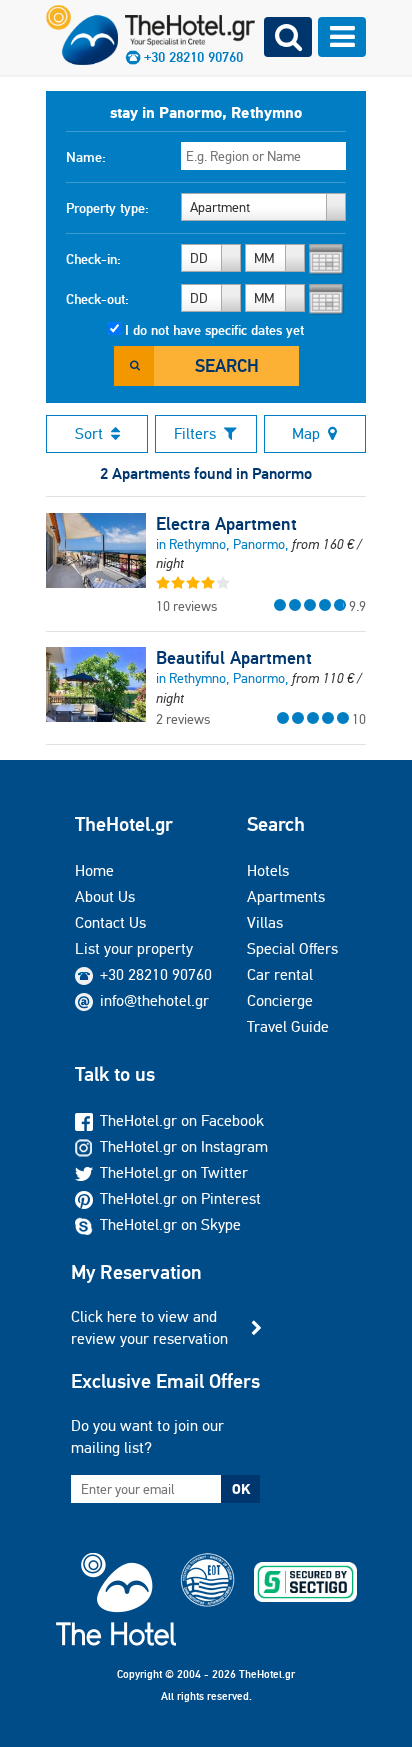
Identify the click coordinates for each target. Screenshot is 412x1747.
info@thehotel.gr (154, 1000)
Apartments (286, 896)
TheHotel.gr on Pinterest (180, 1198)
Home (94, 870)
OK (241, 1489)
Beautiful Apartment (234, 658)
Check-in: (93, 259)
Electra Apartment (226, 524)
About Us (105, 896)
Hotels (268, 870)
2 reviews (183, 719)
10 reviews (186, 606)
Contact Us (110, 922)
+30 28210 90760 (156, 974)
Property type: (107, 208)
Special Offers (292, 948)
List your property (134, 948)
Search (227, 365)
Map (306, 433)
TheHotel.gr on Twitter (174, 1172)
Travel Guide (288, 1026)
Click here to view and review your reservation (149, 1327)
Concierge (280, 1000)
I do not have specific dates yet (214, 330)
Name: (86, 157)
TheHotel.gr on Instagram (184, 1146)
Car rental (280, 974)
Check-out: (97, 299)
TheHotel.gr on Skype (170, 1224)
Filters (195, 433)
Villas (265, 922)
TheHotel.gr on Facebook (182, 1120)
